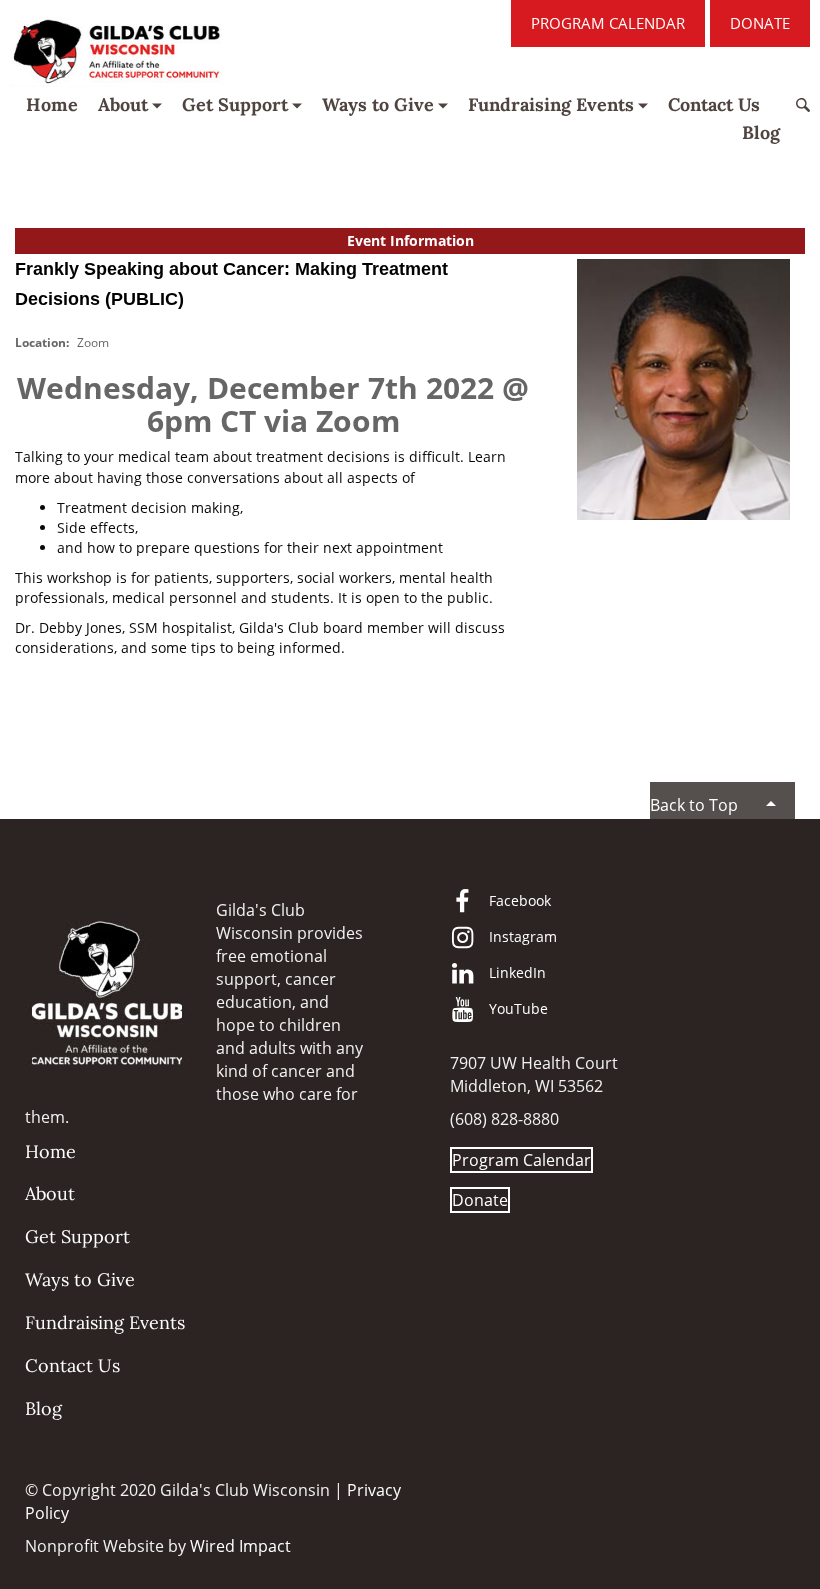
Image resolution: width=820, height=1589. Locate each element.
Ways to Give (378, 104)
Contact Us (714, 104)
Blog (761, 132)
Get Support (235, 104)
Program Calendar (608, 23)
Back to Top (694, 805)
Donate (760, 23)
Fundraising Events (551, 104)
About (123, 104)
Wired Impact (240, 1546)
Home (52, 104)
